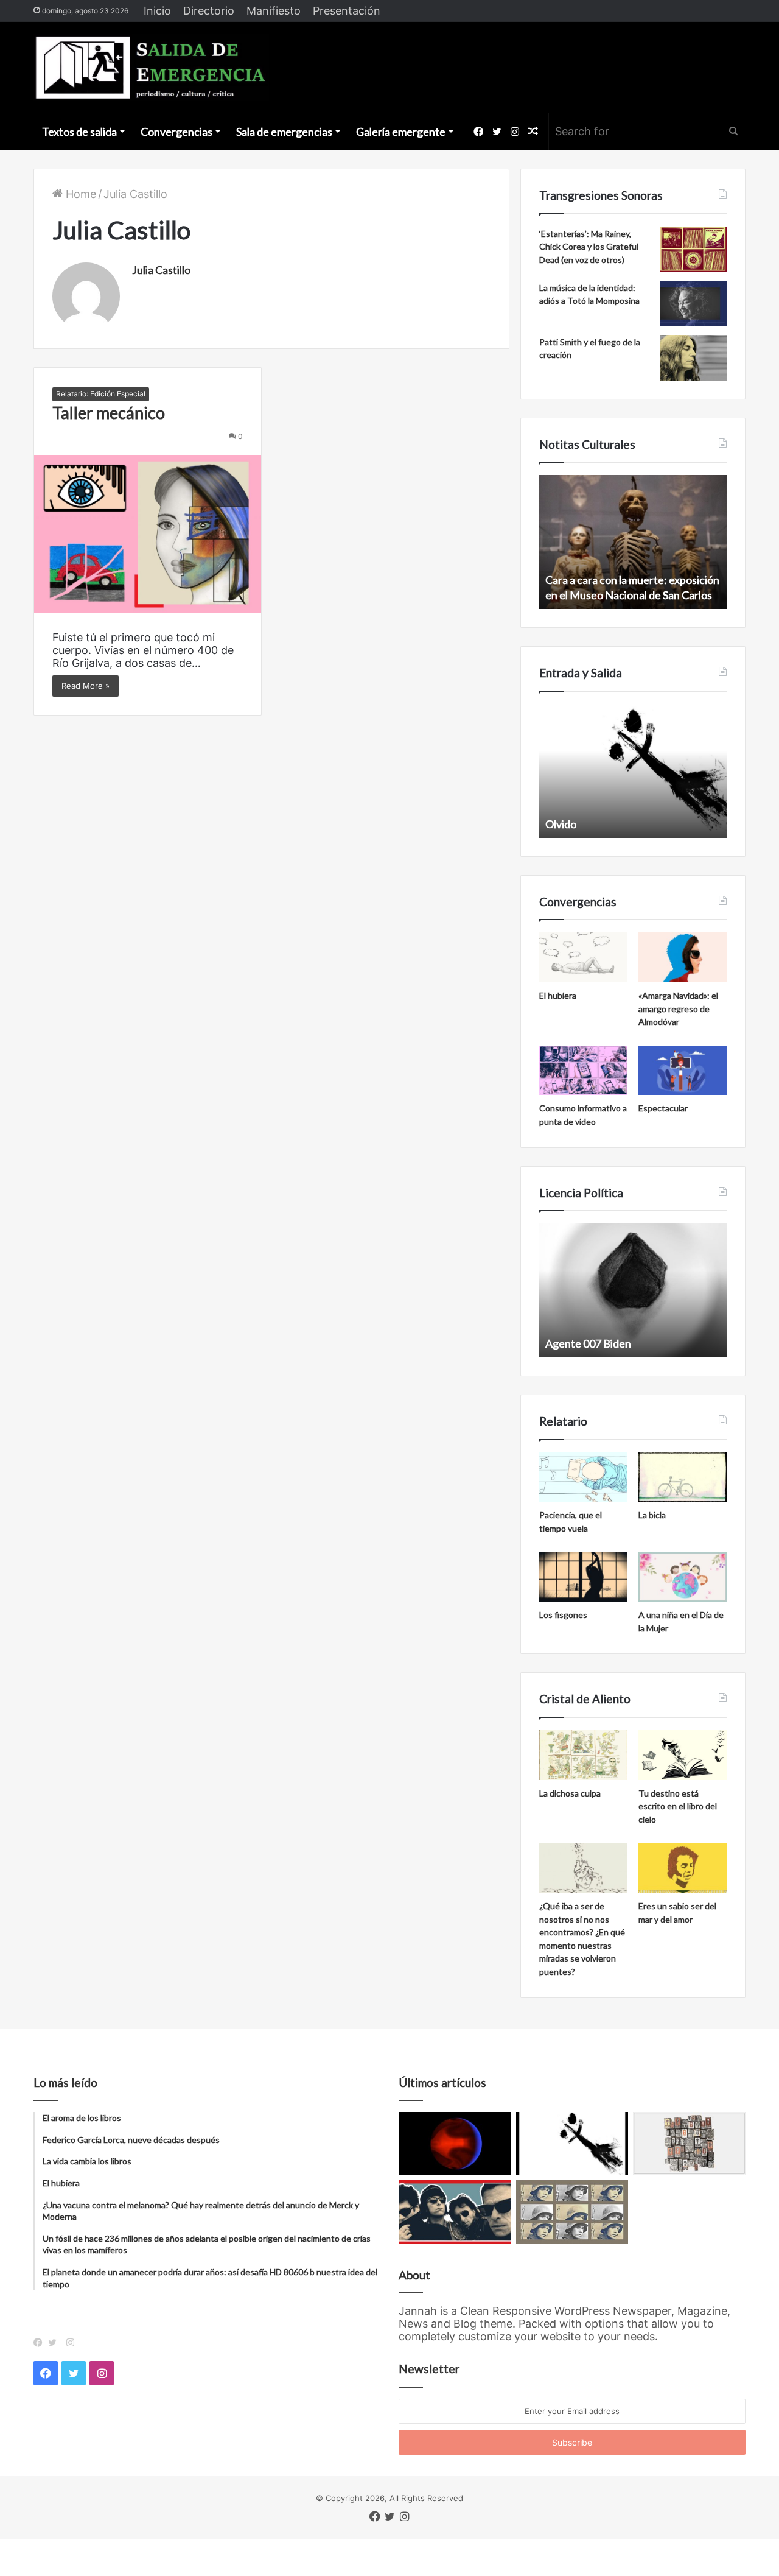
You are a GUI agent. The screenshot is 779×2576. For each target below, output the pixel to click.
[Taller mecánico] (148, 533)
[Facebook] (41, 2343)
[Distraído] (572, 2144)
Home (79, 194)
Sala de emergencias (284, 132)
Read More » (86, 686)
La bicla (652, 1515)
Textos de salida (79, 132)
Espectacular (663, 1108)
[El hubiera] (583, 957)
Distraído (568, 824)
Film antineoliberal (589, 1343)
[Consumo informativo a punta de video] (583, 1071)
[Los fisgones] (583, 1577)
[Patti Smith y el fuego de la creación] (693, 358)
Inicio (157, 11)
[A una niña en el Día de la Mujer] (683, 1577)
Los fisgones (563, 1615)
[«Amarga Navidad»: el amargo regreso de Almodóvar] (683, 957)
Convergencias (176, 132)
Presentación (347, 11)
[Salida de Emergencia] (151, 68)
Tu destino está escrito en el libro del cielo (678, 1806)
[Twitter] (55, 2343)
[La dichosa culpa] (583, 1755)
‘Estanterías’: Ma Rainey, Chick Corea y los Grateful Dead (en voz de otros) (589, 247)
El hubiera (558, 995)
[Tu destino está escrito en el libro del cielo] (683, 1755)
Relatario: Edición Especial (101, 394)
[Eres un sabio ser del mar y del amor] (683, 1868)
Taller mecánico (109, 413)
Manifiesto (274, 11)
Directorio (209, 11)
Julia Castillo (161, 270)
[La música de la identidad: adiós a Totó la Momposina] (693, 304)
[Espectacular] (683, 1071)
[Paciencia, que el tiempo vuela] (583, 1477)
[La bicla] (683, 1477)
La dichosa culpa (570, 1793)
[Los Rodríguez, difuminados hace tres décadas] (455, 2212)
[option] (633, 542)
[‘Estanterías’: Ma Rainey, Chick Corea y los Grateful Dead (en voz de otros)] (693, 249)
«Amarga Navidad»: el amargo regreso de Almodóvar (678, 1008)
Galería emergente (401, 132)
